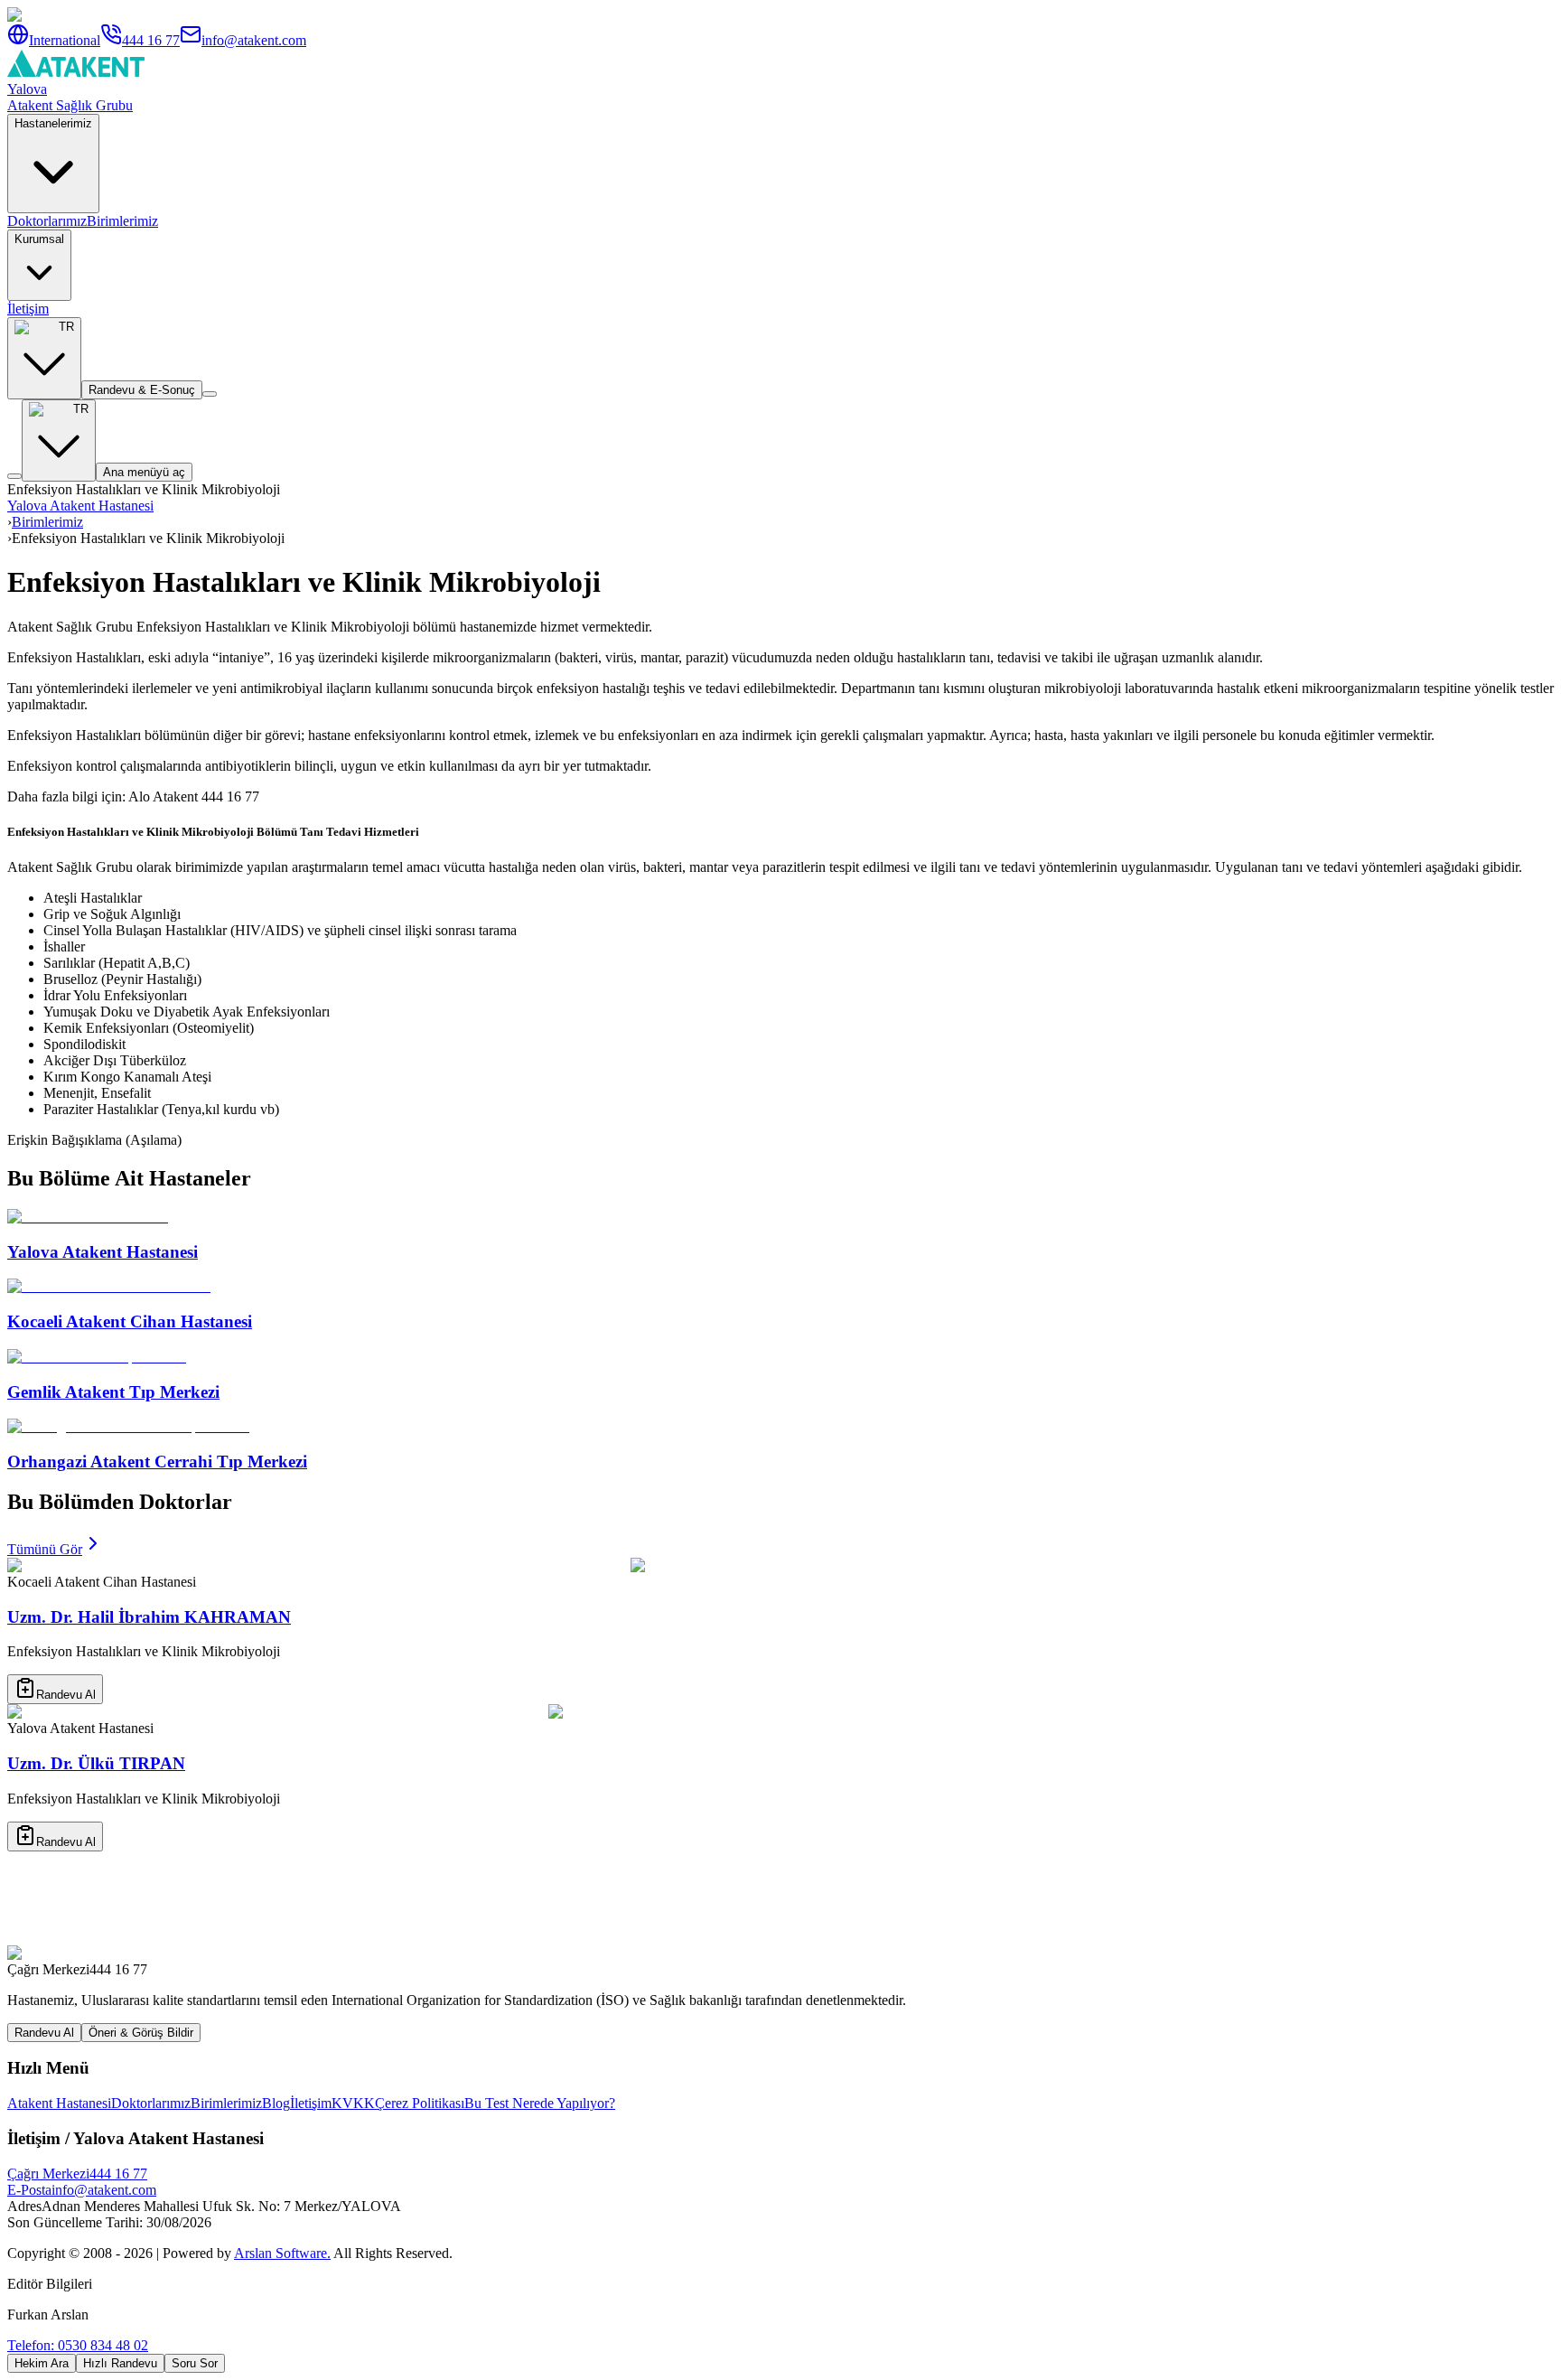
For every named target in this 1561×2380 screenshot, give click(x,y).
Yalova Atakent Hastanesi (80, 506)
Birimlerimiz (122, 221)
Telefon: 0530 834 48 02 (78, 2345)
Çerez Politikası (420, 2103)
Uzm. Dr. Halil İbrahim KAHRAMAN (149, 1617)
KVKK (353, 2103)
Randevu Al (66, 1695)
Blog (276, 2103)
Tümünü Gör (45, 1549)
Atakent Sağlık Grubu (70, 105)
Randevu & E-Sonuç (142, 390)
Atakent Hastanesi (59, 2103)
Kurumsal (39, 239)
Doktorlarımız (47, 221)
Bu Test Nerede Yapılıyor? (540, 2103)
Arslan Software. (282, 2253)
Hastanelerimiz (53, 123)
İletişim (28, 309)
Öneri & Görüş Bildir (141, 2033)
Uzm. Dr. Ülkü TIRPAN (96, 1763)
